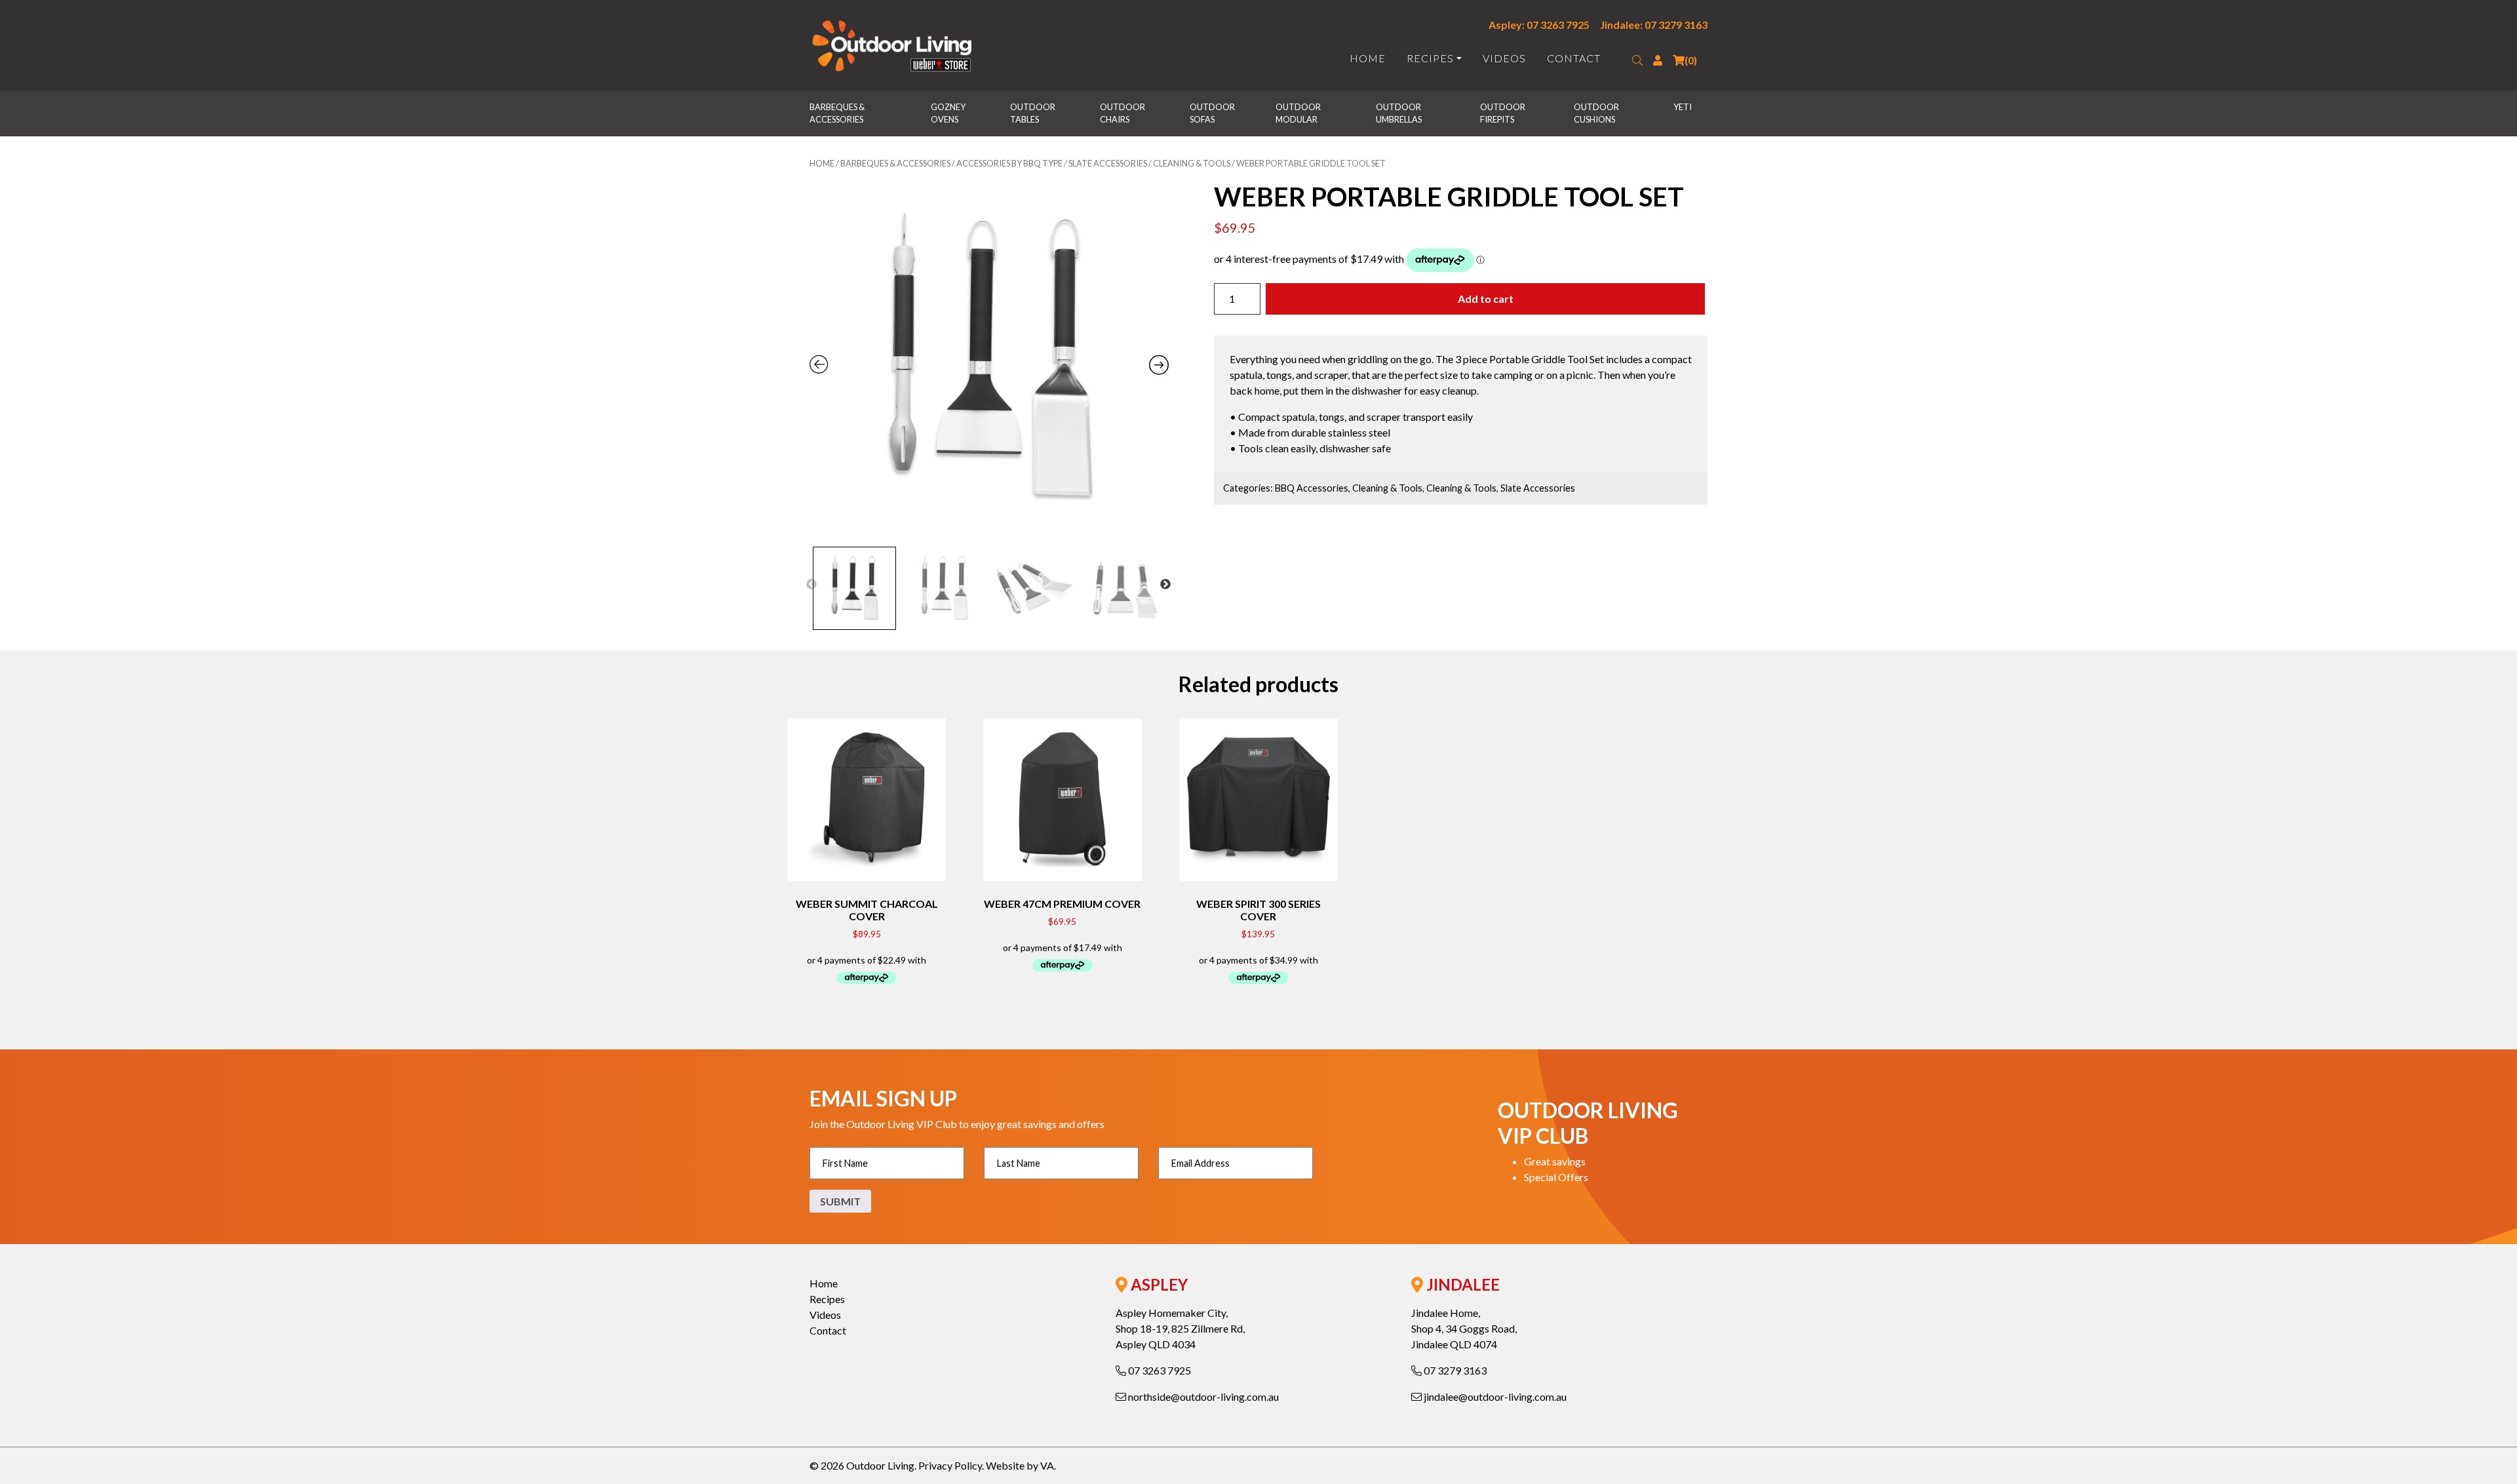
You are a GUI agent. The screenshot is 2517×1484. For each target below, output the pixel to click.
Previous (811, 585)
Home (1368, 58)
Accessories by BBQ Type (1009, 163)
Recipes (1430, 58)
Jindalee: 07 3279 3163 (1654, 25)
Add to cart (1486, 299)
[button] (1637, 60)
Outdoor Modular (1299, 113)
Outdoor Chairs (1123, 113)
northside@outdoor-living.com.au (1202, 1396)
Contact (1574, 58)
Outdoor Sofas (1213, 113)
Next (1165, 585)
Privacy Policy (950, 1465)
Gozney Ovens (949, 113)
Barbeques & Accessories (838, 113)
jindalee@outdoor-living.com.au (1494, 1396)
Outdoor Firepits (1503, 113)
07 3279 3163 (1454, 1370)
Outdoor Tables (1033, 113)
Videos (1504, 58)
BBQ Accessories (1312, 488)
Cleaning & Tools (1192, 163)
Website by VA (1020, 1465)
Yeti (1683, 107)
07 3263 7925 (1159, 1370)
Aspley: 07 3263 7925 (1539, 25)
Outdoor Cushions (1597, 113)
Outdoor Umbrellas (1399, 113)
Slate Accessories (1108, 163)
